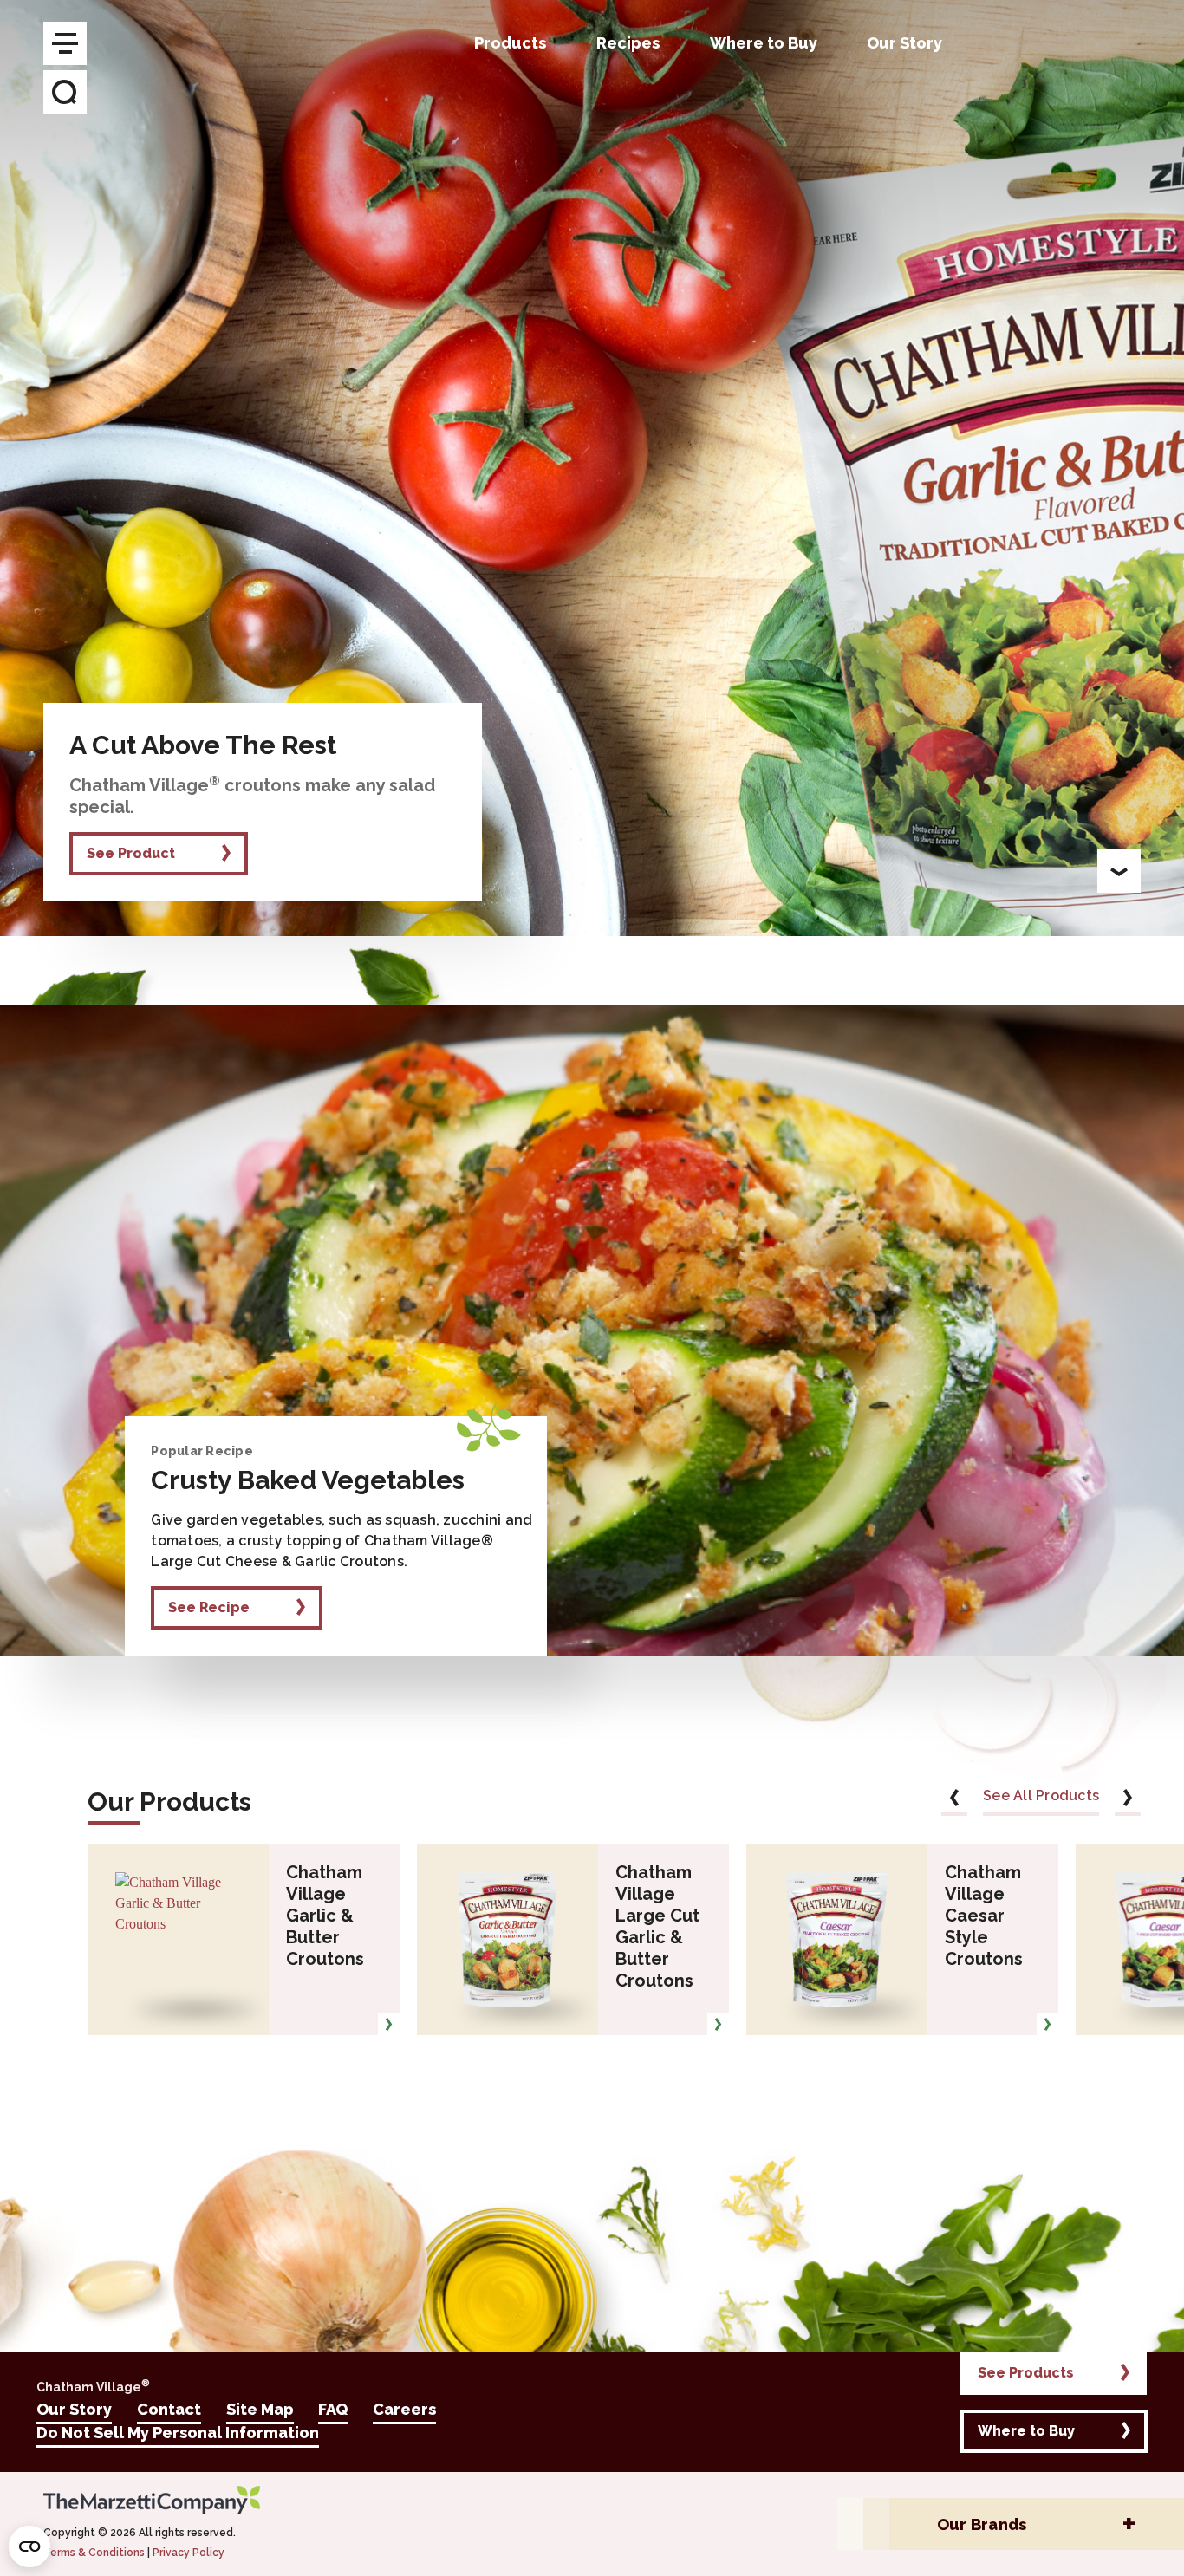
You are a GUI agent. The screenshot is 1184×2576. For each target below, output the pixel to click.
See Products (1026, 2373)
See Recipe (209, 1607)
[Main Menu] (65, 43)
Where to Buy (1026, 2431)
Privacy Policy (189, 2553)
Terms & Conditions (94, 2553)
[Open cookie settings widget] (29, 2547)
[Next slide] (1128, 1801)
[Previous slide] (954, 1801)
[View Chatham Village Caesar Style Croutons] (1047, 2024)
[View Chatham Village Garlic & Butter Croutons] (389, 2024)
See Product (131, 853)
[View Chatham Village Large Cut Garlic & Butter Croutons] (718, 2024)
